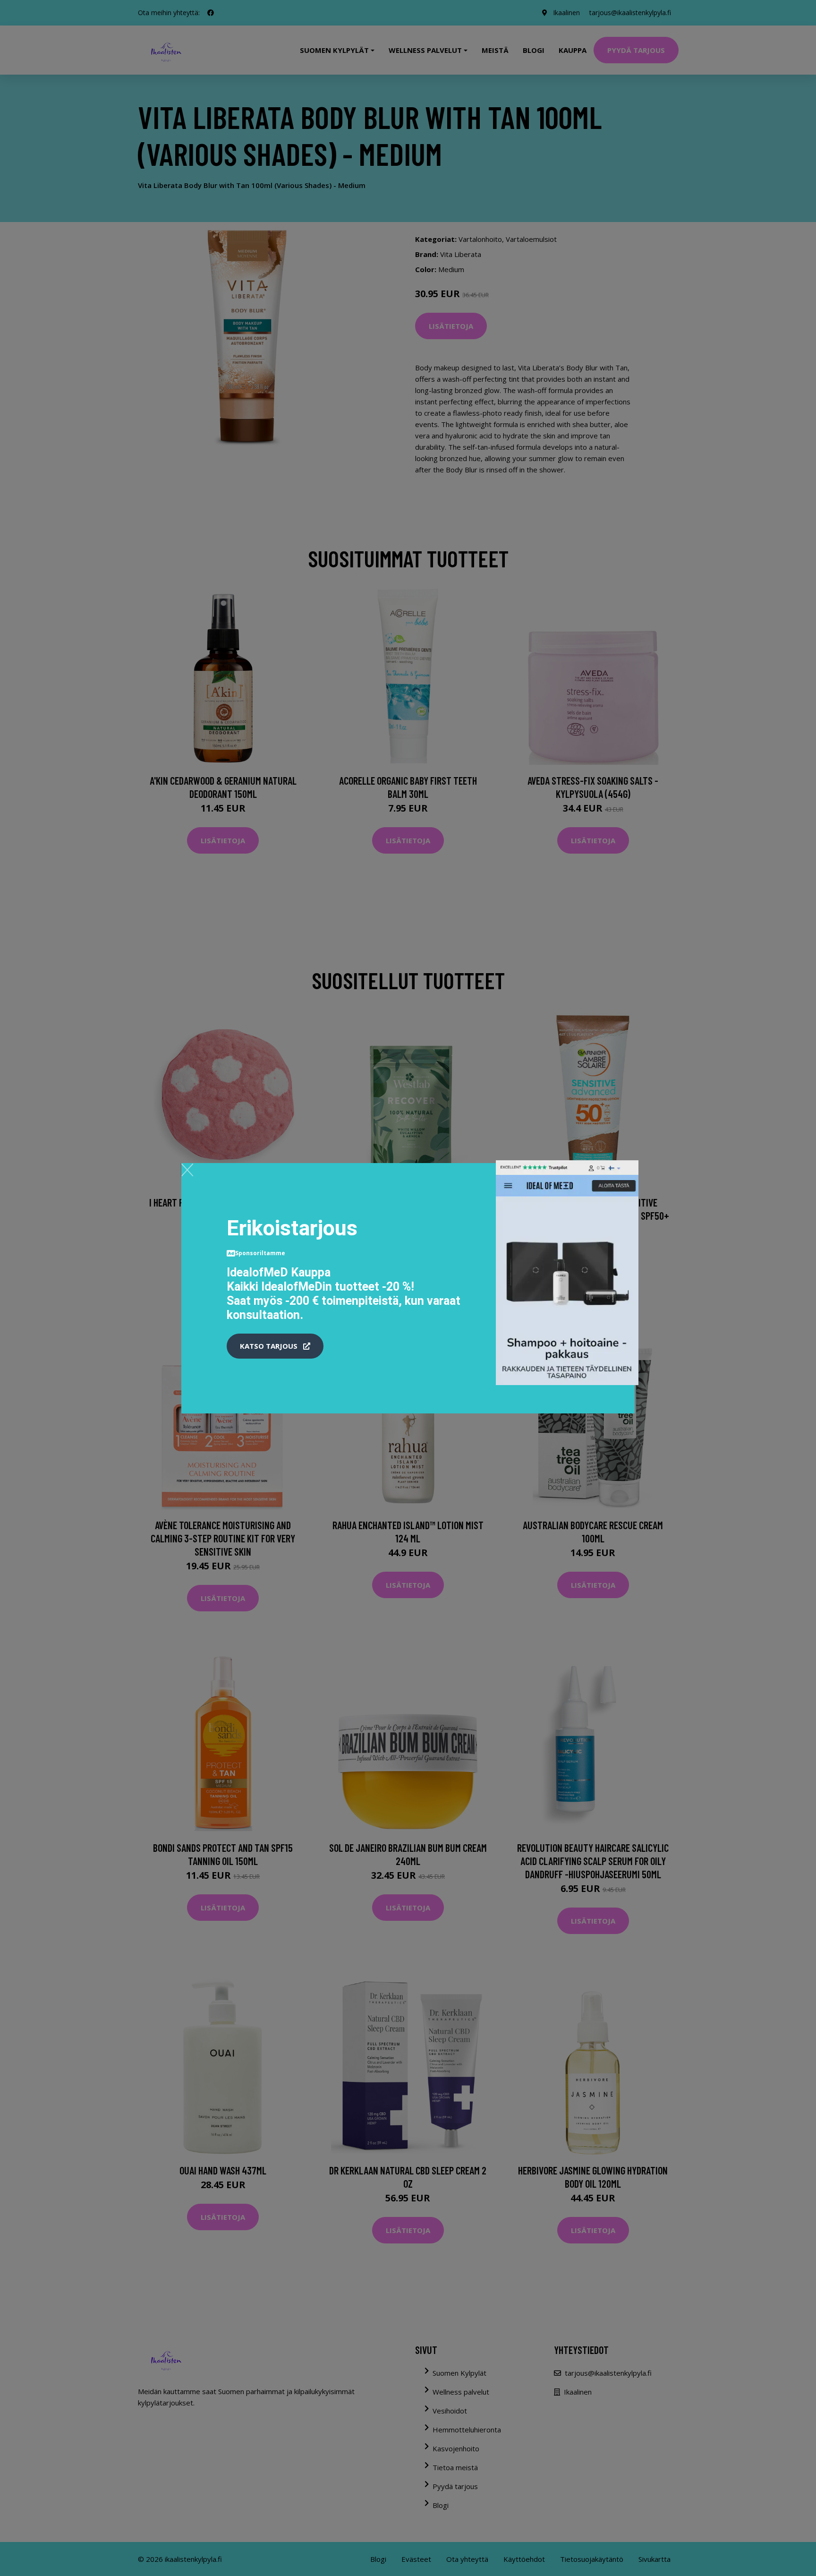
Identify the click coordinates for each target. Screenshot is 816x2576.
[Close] (187, 1170)
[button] (275, 1346)
